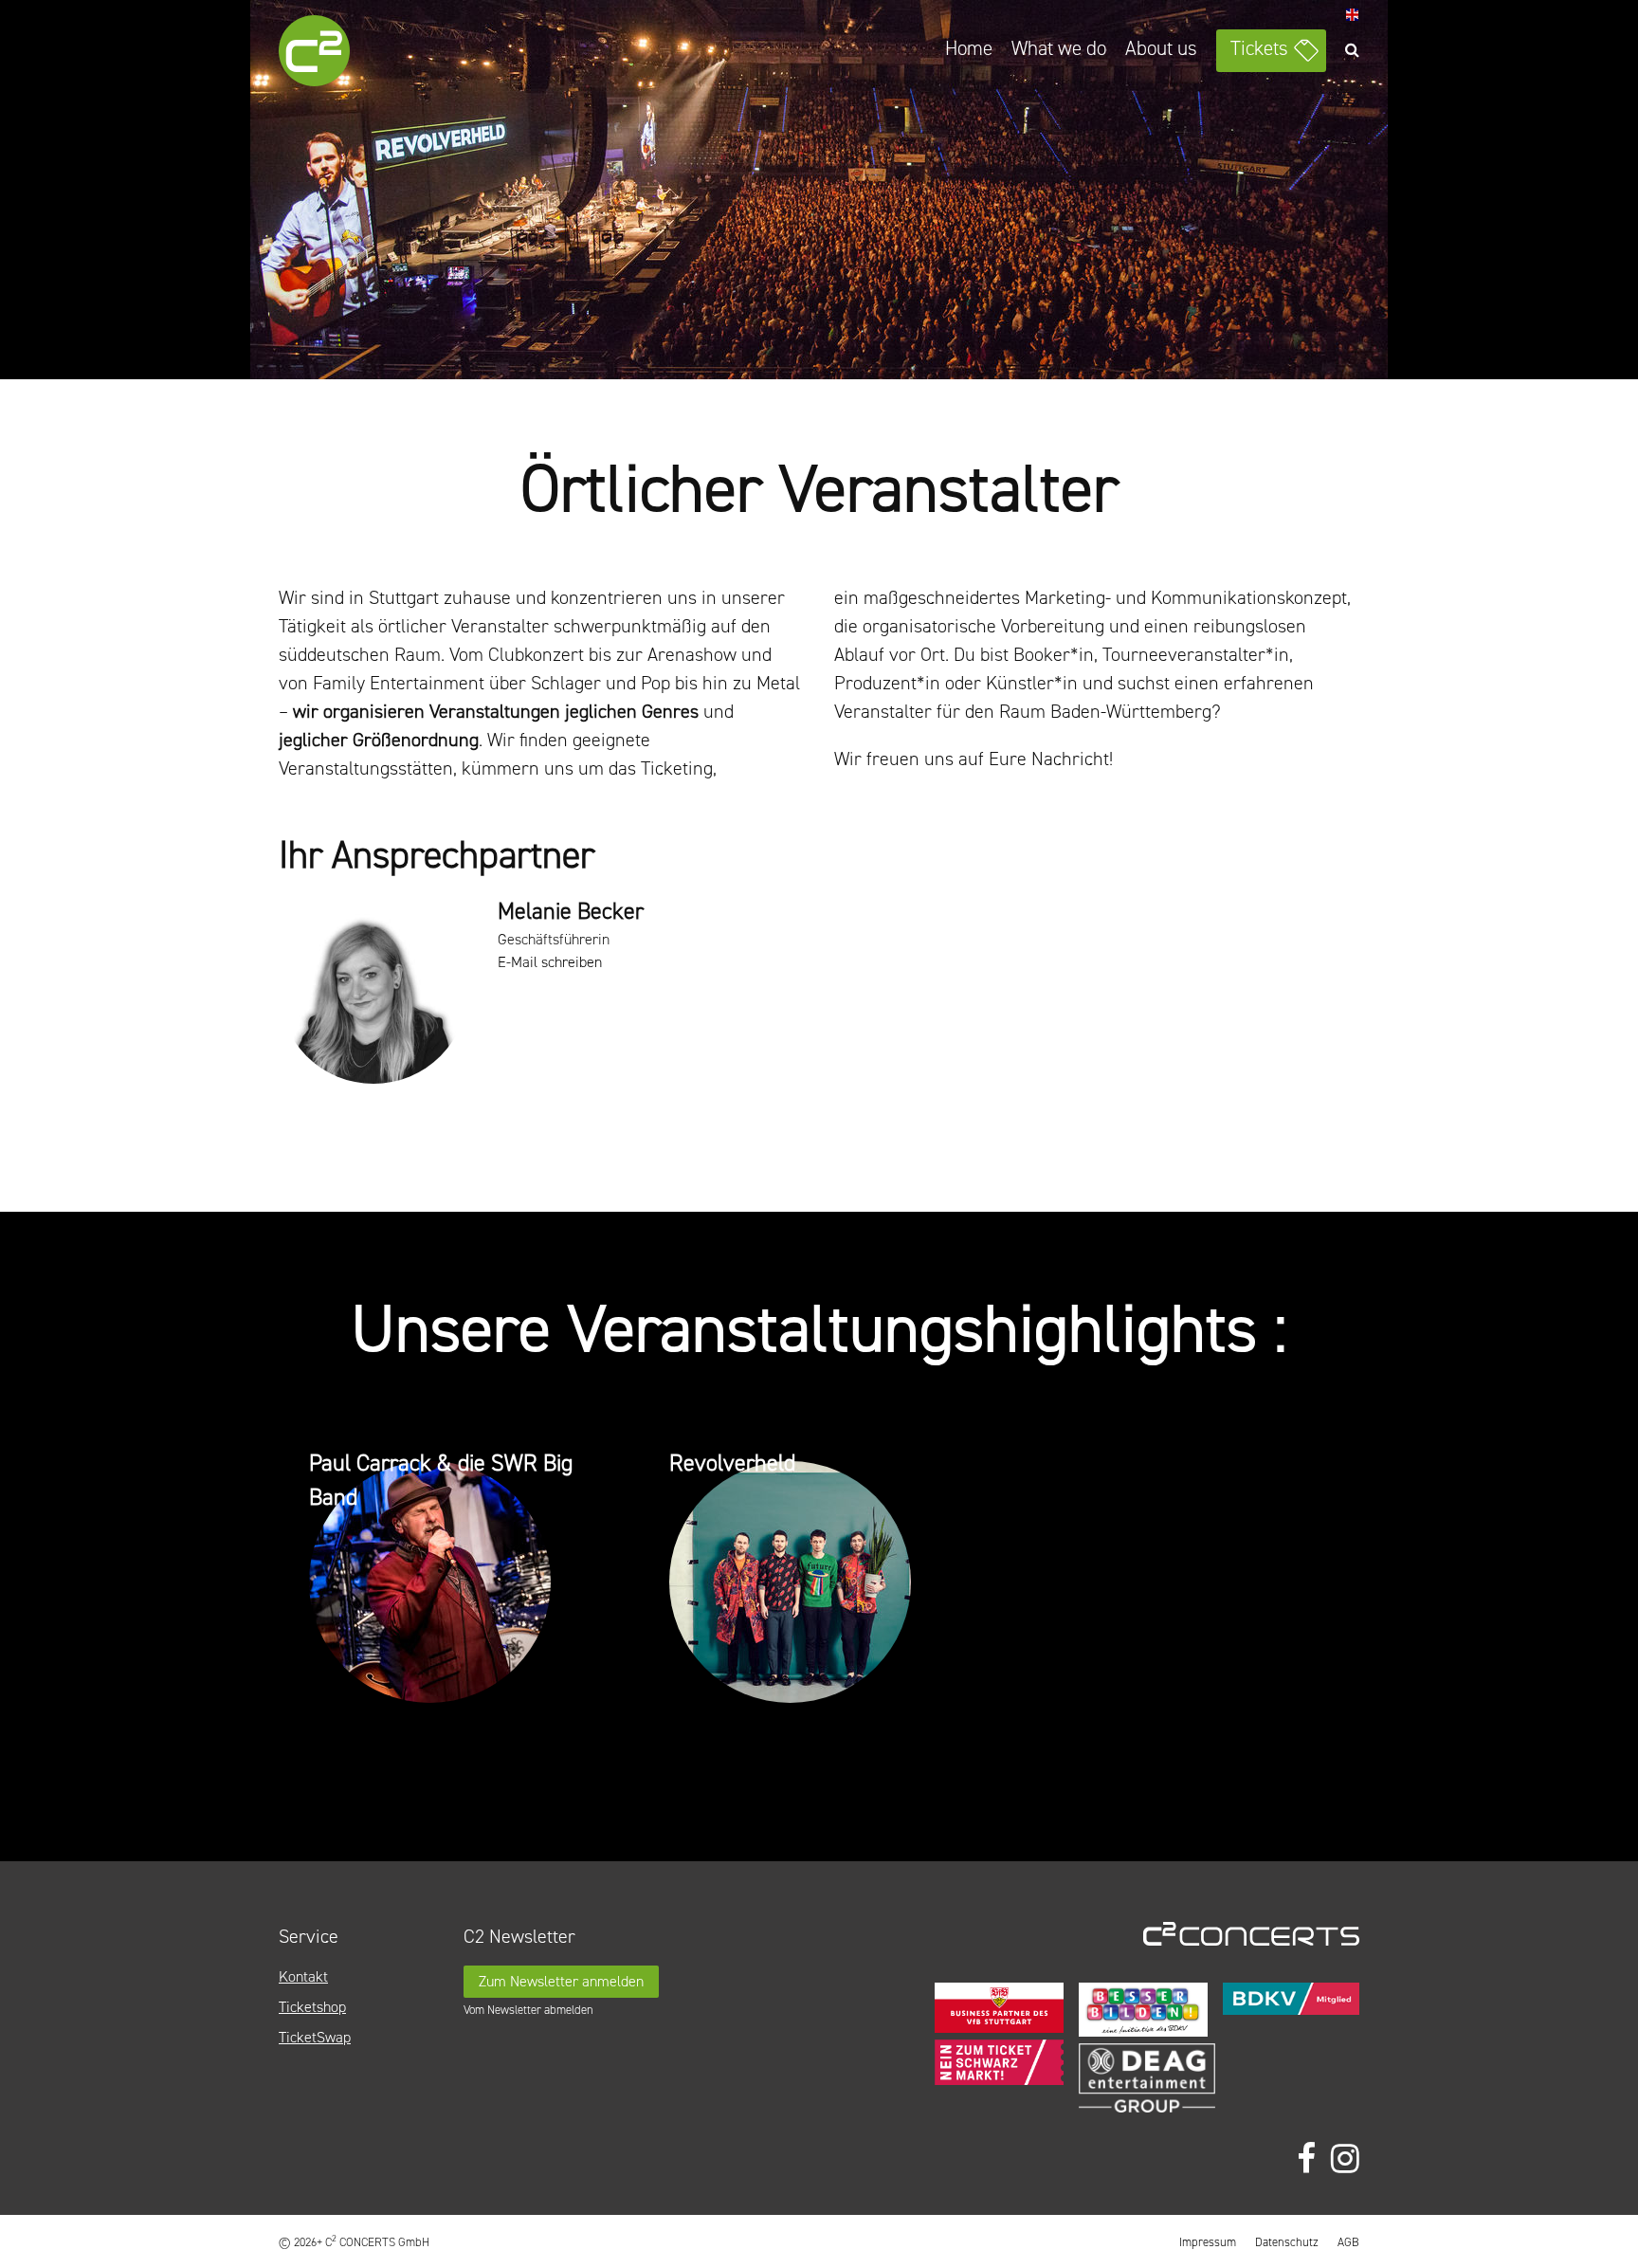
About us (1161, 48)
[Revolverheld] (819, 1585)
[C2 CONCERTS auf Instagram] (1345, 2159)
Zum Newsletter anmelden (561, 1981)
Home (969, 48)
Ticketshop (312, 2007)
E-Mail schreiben (550, 962)
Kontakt (303, 1976)
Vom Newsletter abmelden (528, 2010)
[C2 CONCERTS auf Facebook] (1306, 2159)
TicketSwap (315, 2037)
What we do (1059, 48)
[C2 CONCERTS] (369, 54)
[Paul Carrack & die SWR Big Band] (459, 1585)
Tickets (1259, 48)
